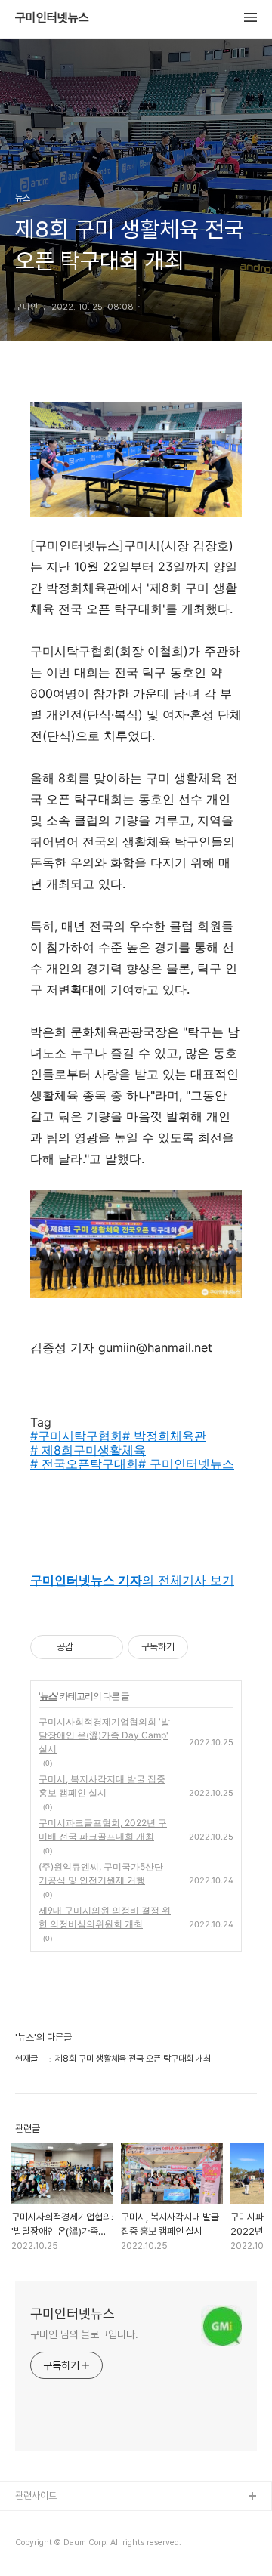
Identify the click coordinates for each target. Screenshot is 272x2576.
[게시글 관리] (106, 1647)
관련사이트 (36, 2496)
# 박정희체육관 (164, 1436)
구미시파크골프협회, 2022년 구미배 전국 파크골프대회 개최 (103, 1829)
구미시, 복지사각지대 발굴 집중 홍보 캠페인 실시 (102, 1786)
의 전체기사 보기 (132, 1580)
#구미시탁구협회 (76, 1436)
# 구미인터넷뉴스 (186, 1464)
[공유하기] (87, 1647)
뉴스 (48, 1696)
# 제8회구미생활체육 (88, 1450)
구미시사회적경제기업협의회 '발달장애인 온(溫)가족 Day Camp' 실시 (104, 1735)
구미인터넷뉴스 (52, 18)
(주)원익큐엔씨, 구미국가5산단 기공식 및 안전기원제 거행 (101, 1873)
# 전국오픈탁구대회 (84, 1464)
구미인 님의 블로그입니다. (84, 2334)
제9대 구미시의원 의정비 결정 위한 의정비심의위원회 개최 (105, 1917)
